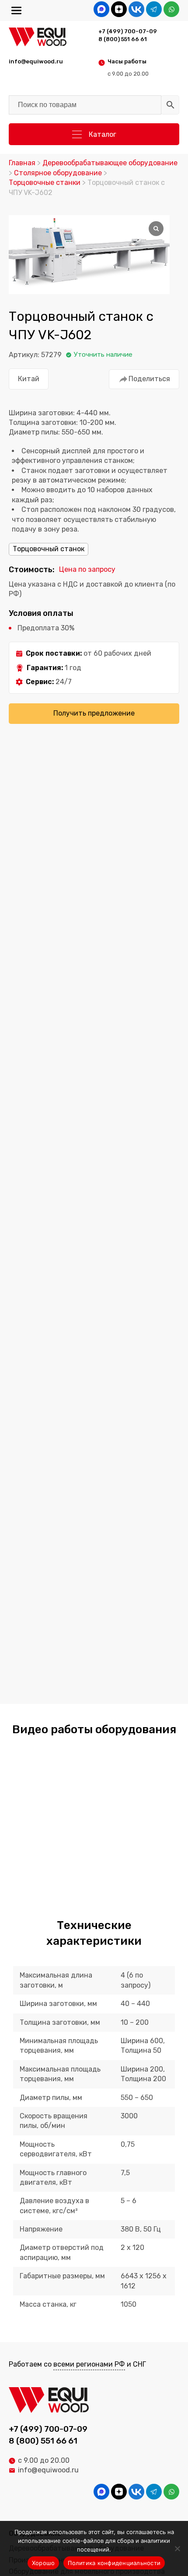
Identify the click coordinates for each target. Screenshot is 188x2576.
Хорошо (44, 2563)
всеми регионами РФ (89, 2364)
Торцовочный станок (49, 549)
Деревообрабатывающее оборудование (110, 163)
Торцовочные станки (45, 183)
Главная (22, 163)
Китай (29, 379)
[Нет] (177, 2548)
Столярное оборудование (58, 173)
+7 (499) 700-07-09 (128, 31)
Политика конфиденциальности (114, 2563)
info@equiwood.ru (48, 2470)
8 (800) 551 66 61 (123, 39)
